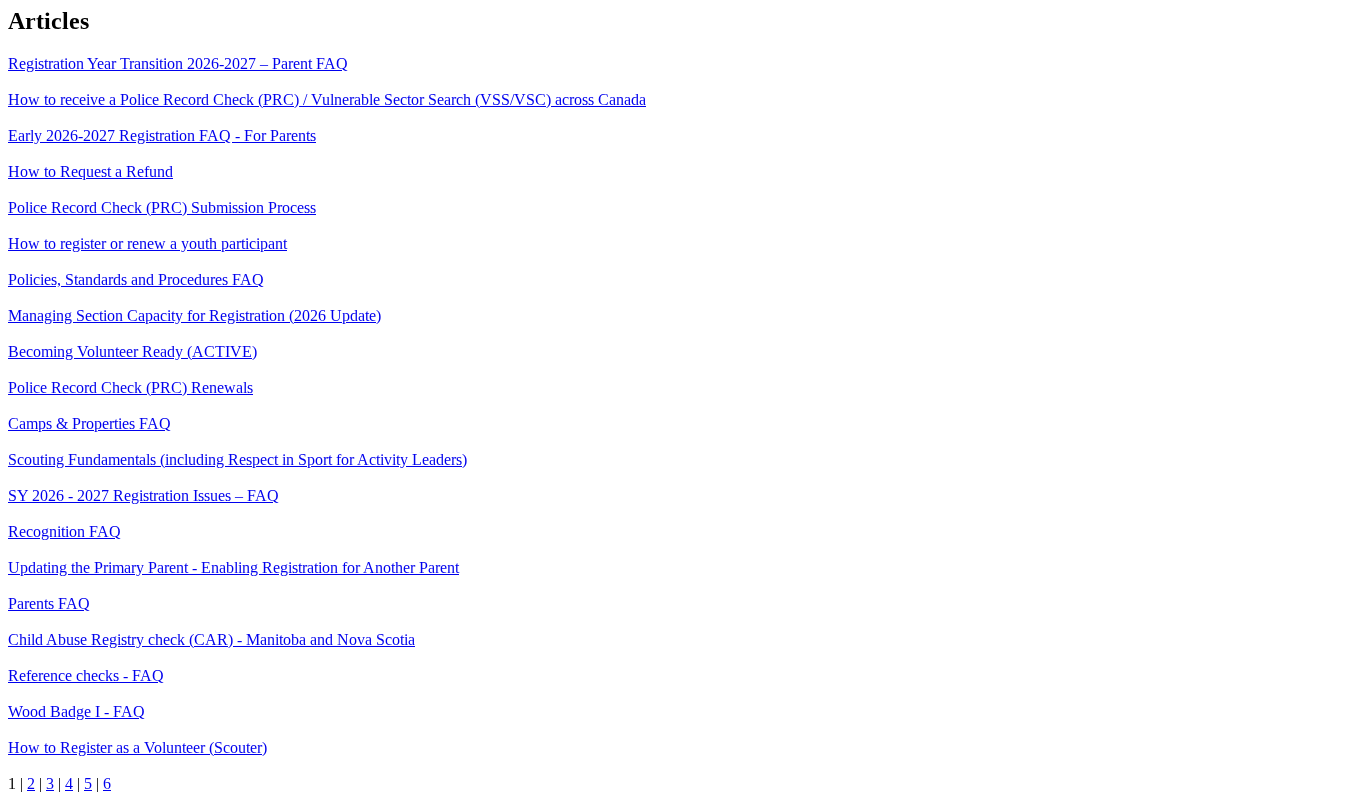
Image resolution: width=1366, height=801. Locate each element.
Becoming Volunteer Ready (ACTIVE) (132, 351)
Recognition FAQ (64, 531)
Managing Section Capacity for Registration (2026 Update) (194, 315)
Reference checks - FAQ (86, 675)
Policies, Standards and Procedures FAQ (136, 279)
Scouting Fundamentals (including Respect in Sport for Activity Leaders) (237, 459)
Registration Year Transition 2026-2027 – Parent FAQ (178, 63)
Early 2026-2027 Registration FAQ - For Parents (162, 135)
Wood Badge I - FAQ (76, 711)
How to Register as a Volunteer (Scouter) (137, 747)
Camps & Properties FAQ (89, 423)
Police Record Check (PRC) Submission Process (162, 207)
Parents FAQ (49, 603)
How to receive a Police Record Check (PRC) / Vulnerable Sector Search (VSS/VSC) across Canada (327, 99)
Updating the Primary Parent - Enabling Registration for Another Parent (233, 567)
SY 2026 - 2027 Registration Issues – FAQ (143, 495)
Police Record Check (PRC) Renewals (130, 387)
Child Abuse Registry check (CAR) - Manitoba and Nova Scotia (211, 639)
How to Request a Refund (90, 171)
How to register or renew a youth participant (147, 243)
